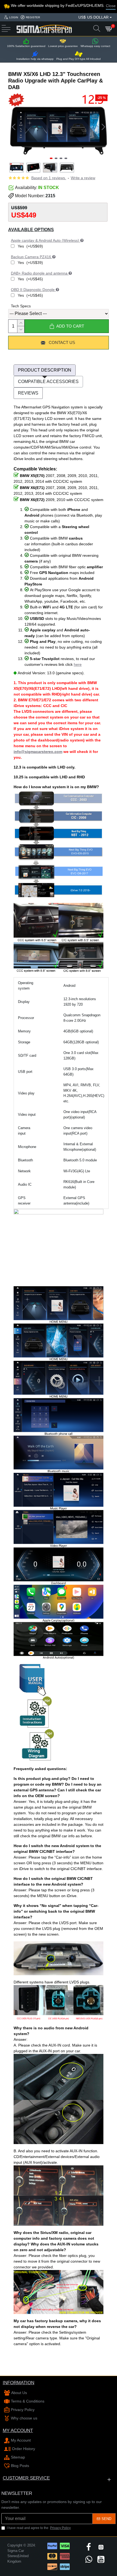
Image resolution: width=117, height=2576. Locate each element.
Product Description (45, 370)
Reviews (28, 393)
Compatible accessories (48, 382)
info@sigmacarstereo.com (38, 752)
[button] (14, 127)
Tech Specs (21, 306)
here (78, 664)
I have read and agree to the (39, 2528)
